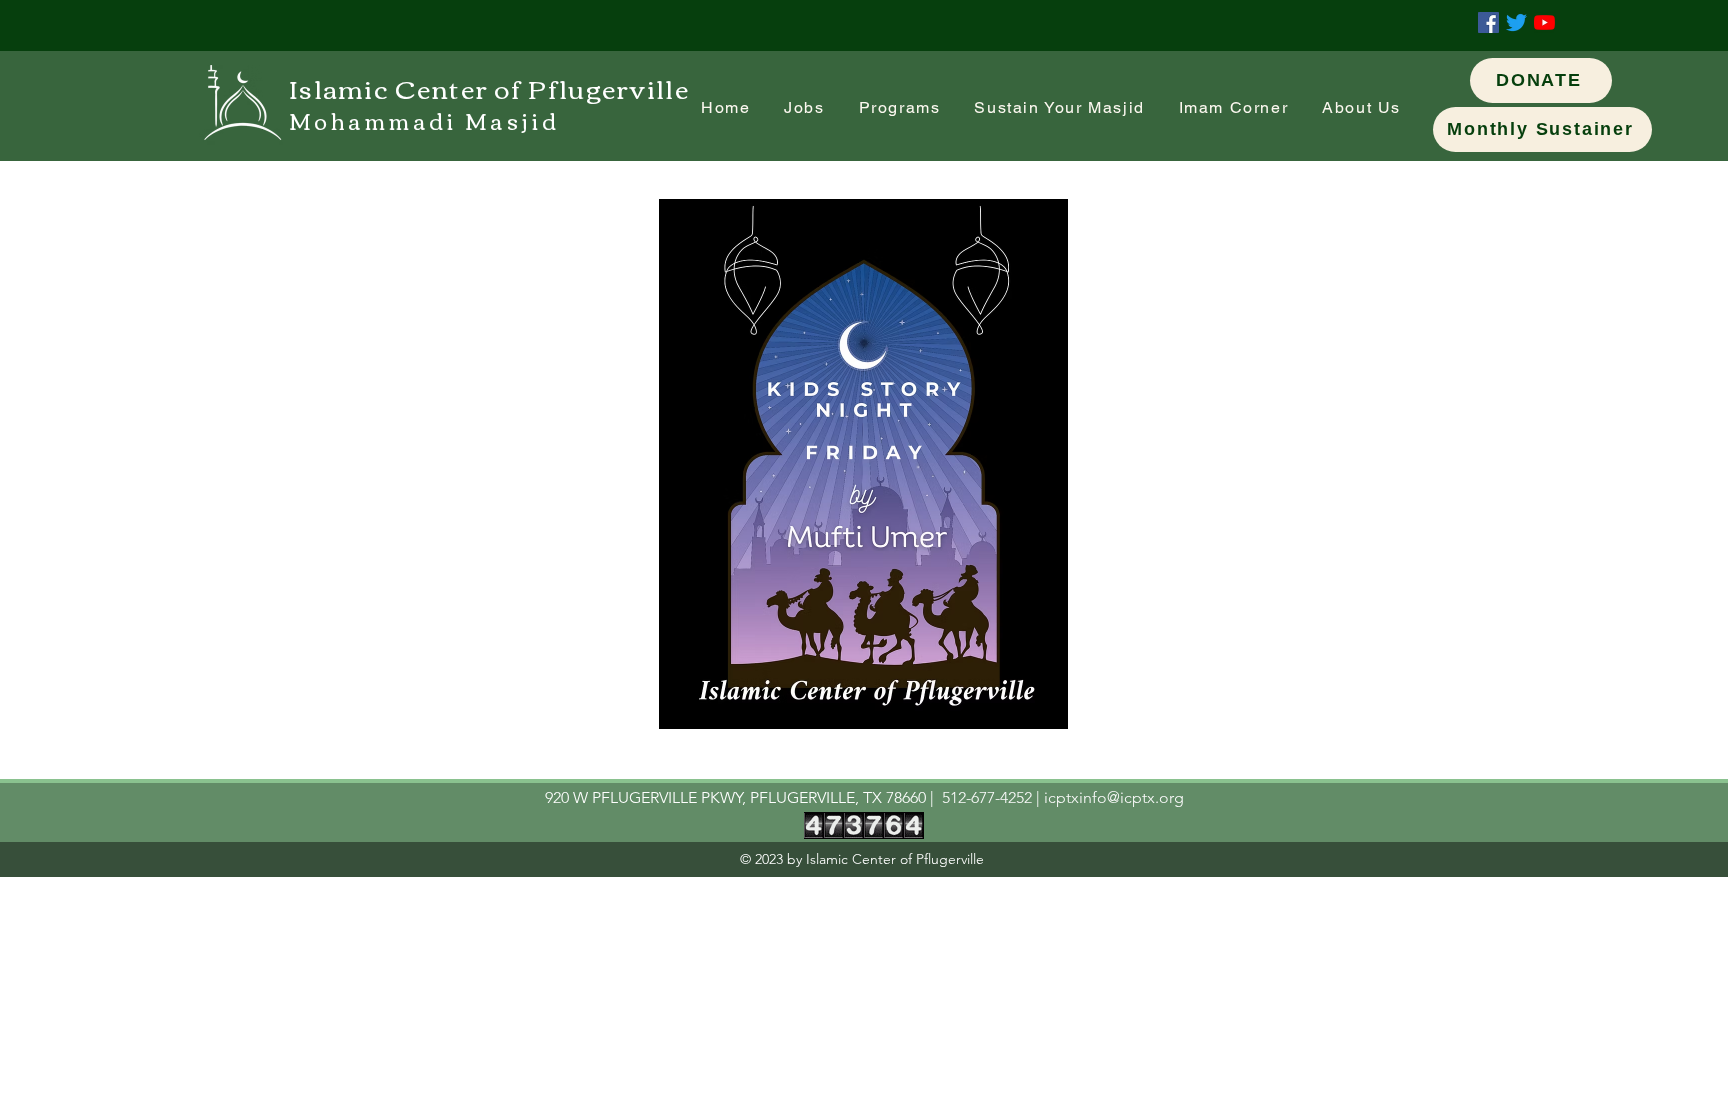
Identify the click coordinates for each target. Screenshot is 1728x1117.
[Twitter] (1516, 22)
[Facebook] (1488, 22)
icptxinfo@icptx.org (1114, 797)
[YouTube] (1544, 22)
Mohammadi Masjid (424, 120)
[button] (1234, 108)
